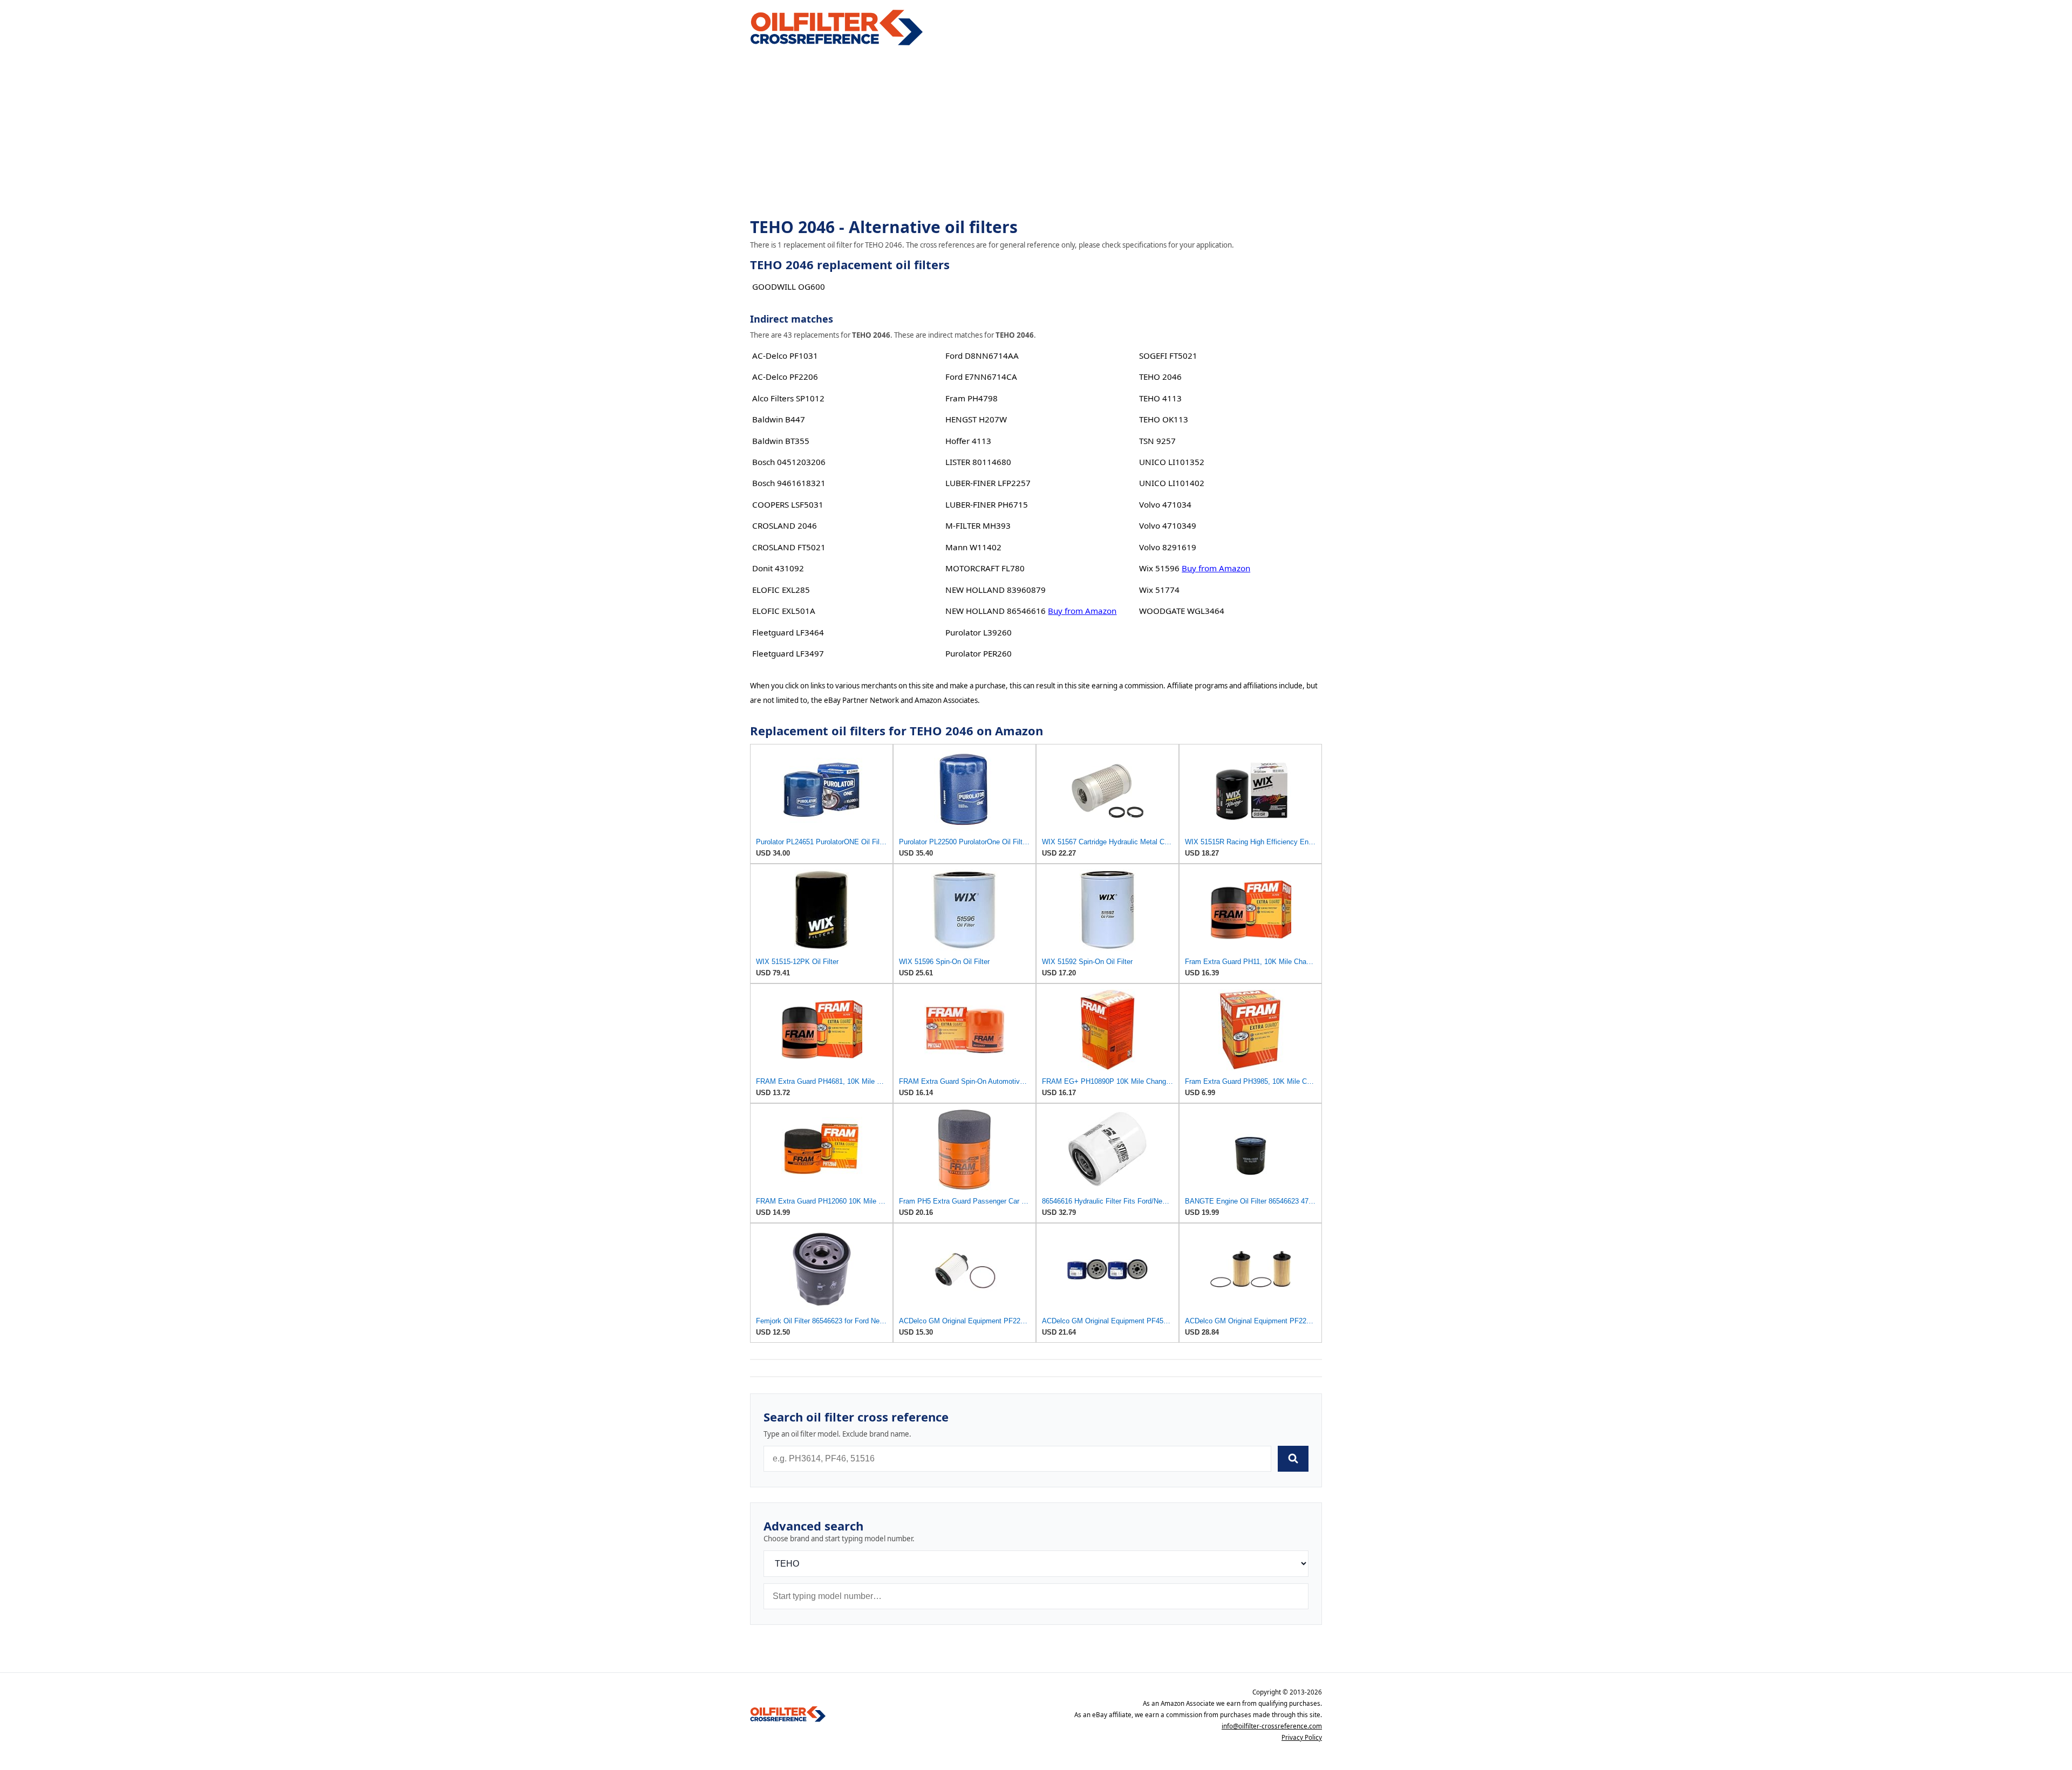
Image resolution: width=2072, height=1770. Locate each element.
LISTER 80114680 (978, 462)
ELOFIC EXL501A (784, 611)
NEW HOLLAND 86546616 (996, 611)
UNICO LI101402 (1172, 483)
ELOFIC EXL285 (781, 590)
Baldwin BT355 (781, 441)
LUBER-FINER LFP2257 (988, 483)
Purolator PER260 (979, 653)
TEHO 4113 (1160, 398)
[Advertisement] (1036, 133)
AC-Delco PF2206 (785, 377)
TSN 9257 (1157, 441)
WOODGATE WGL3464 (1182, 611)
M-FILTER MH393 (978, 525)
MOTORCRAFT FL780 (985, 568)
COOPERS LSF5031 (788, 504)
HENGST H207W (976, 419)
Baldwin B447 (779, 419)
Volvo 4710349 (1168, 525)
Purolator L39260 (979, 632)
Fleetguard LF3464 (788, 632)
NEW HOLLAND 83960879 (996, 590)
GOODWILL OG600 (789, 286)
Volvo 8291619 (1168, 547)
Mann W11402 (973, 547)
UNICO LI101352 (1172, 462)
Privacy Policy (1302, 1737)
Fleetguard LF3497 (788, 653)
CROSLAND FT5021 (789, 547)
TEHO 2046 (1160, 377)
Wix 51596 (1159, 568)
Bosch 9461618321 (789, 483)
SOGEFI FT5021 (1168, 356)
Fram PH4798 (972, 398)
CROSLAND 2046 (785, 525)
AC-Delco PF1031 (785, 356)
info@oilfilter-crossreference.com (1272, 1726)
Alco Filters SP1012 (788, 398)
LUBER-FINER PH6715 (987, 504)
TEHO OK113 (1164, 419)
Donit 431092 (778, 568)
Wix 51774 (1159, 590)
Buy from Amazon (1082, 611)
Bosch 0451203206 (789, 462)
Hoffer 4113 (968, 441)
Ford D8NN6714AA (982, 356)
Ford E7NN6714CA (981, 377)
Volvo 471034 (1165, 504)
